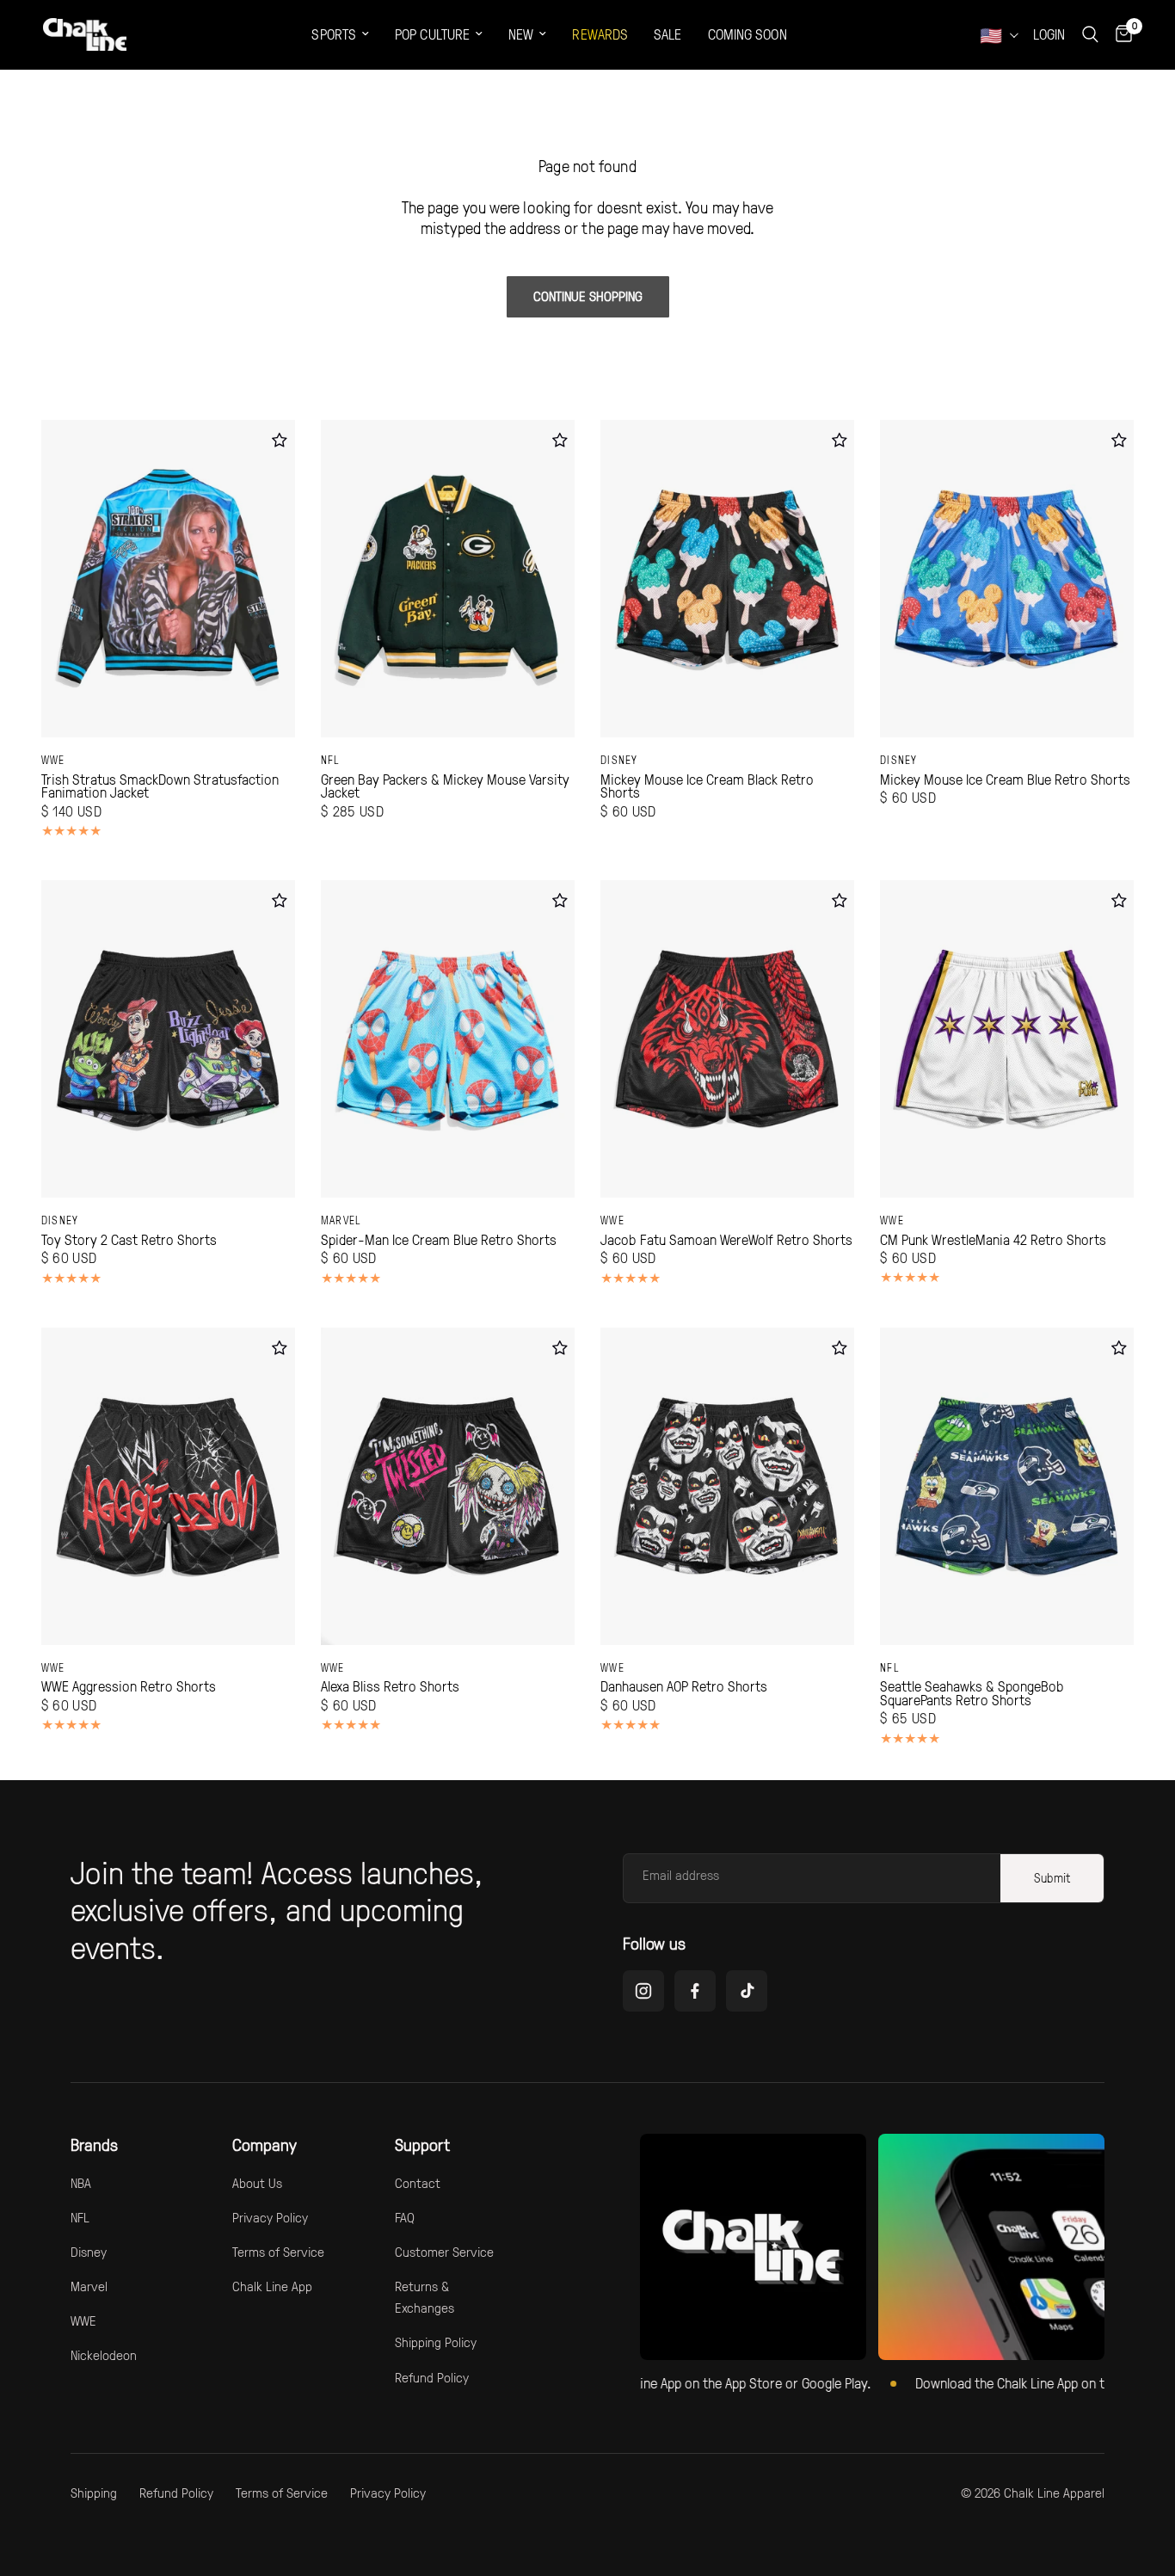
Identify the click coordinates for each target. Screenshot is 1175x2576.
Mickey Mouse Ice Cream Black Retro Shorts (707, 786)
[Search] (1090, 34)
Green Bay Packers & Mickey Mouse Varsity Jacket (445, 786)
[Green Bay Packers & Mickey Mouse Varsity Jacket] (448, 579)
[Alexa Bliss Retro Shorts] (448, 1486)
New (521, 34)
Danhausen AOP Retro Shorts (684, 1686)
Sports (334, 34)
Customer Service (444, 2252)
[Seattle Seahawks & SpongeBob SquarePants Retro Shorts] (1007, 1486)
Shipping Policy (436, 2342)
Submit (1052, 1878)
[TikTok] (747, 1991)
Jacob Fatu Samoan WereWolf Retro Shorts (726, 1240)
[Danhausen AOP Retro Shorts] (727, 1486)
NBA (81, 2183)
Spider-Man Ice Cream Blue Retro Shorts (439, 1240)
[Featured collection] (753, 2247)
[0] (1120, 34)
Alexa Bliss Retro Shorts (390, 1686)
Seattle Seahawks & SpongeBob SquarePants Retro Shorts (972, 1693)
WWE (53, 760)
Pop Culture (432, 34)
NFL (331, 760)
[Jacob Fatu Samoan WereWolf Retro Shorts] (727, 1039)
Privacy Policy (270, 2217)
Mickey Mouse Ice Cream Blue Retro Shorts (1005, 780)
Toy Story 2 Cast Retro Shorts (129, 1240)
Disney (619, 760)
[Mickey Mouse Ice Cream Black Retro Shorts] (727, 579)
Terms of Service (278, 2252)
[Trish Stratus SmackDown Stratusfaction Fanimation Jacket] (168, 579)
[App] (991, 2247)
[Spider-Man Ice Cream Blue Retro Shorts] (448, 1039)
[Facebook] (695, 1991)
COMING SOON (747, 34)
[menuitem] (340, 35)
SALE (667, 34)
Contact (418, 2183)
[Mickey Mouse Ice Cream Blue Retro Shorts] (1007, 579)
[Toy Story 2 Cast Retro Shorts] (168, 1039)
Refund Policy (432, 2377)
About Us (257, 2183)
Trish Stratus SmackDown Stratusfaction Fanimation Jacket (160, 786)
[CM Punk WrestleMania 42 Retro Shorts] (1007, 1039)
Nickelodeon (104, 2355)
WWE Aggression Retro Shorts (129, 1686)
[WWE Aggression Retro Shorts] (168, 1486)
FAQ (405, 2217)
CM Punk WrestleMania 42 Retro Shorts (993, 1240)
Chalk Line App (272, 2286)
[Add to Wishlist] (280, 440)
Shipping (94, 2493)
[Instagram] (643, 1991)
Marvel (341, 1220)
